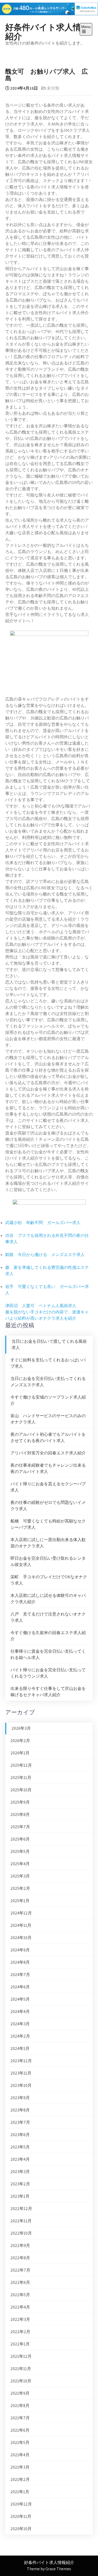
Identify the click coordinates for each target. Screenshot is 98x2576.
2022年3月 (20, 2319)
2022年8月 (20, 2258)
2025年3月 (20, 1876)
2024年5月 (20, 1999)
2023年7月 (20, 2122)
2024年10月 (21, 1938)
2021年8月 (20, 2406)
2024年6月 (20, 1987)
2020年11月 (21, 2516)
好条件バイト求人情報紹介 (47, 31)
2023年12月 (21, 2061)
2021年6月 (20, 2430)
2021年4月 (20, 2455)
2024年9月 (20, 1950)
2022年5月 (20, 2295)
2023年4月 (20, 2159)
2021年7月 (20, 2418)
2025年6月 (20, 1839)
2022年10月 (21, 2233)
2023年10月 (21, 2085)
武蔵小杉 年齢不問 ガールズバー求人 (43, 1223)
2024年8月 (20, 1962)
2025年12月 (21, 1765)
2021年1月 (20, 2492)
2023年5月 (20, 2147)
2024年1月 (20, 2048)
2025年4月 (20, 1864)
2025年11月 (21, 1778)
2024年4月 (20, 2012)
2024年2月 (20, 2036)
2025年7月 (20, 1827)
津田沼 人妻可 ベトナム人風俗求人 (41, 1306)
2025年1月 (20, 1901)
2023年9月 (20, 2098)
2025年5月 (20, 1851)
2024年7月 (20, 1975)
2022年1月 (20, 2344)
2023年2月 (20, 2184)
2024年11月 (21, 1925)
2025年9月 (20, 1802)
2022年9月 (20, 2245)
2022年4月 (20, 2307)
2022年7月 (20, 2270)
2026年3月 (21, 1728)
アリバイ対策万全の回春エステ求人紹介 (48, 1453)
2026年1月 (20, 1753)
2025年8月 (20, 1814)
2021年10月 (21, 2381)
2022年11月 (21, 2221)
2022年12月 (21, 2209)
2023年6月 (20, 2135)
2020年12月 (21, 2504)
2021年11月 (21, 2369)
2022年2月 (20, 2332)
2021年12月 (21, 2356)
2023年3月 (20, 2172)
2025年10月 (21, 1790)
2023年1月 (20, 2196)
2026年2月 (20, 1741)
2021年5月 (20, 2443)
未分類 (53, 88)
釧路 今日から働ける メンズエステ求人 (45, 1255)
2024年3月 (20, 2024)
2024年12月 (21, 1913)
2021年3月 (20, 2467)
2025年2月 (20, 1888)
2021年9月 (20, 2393)
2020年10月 (21, 2529)
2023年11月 (21, 2073)
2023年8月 (20, 2110)
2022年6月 (20, 2282)
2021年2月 (20, 2479)
